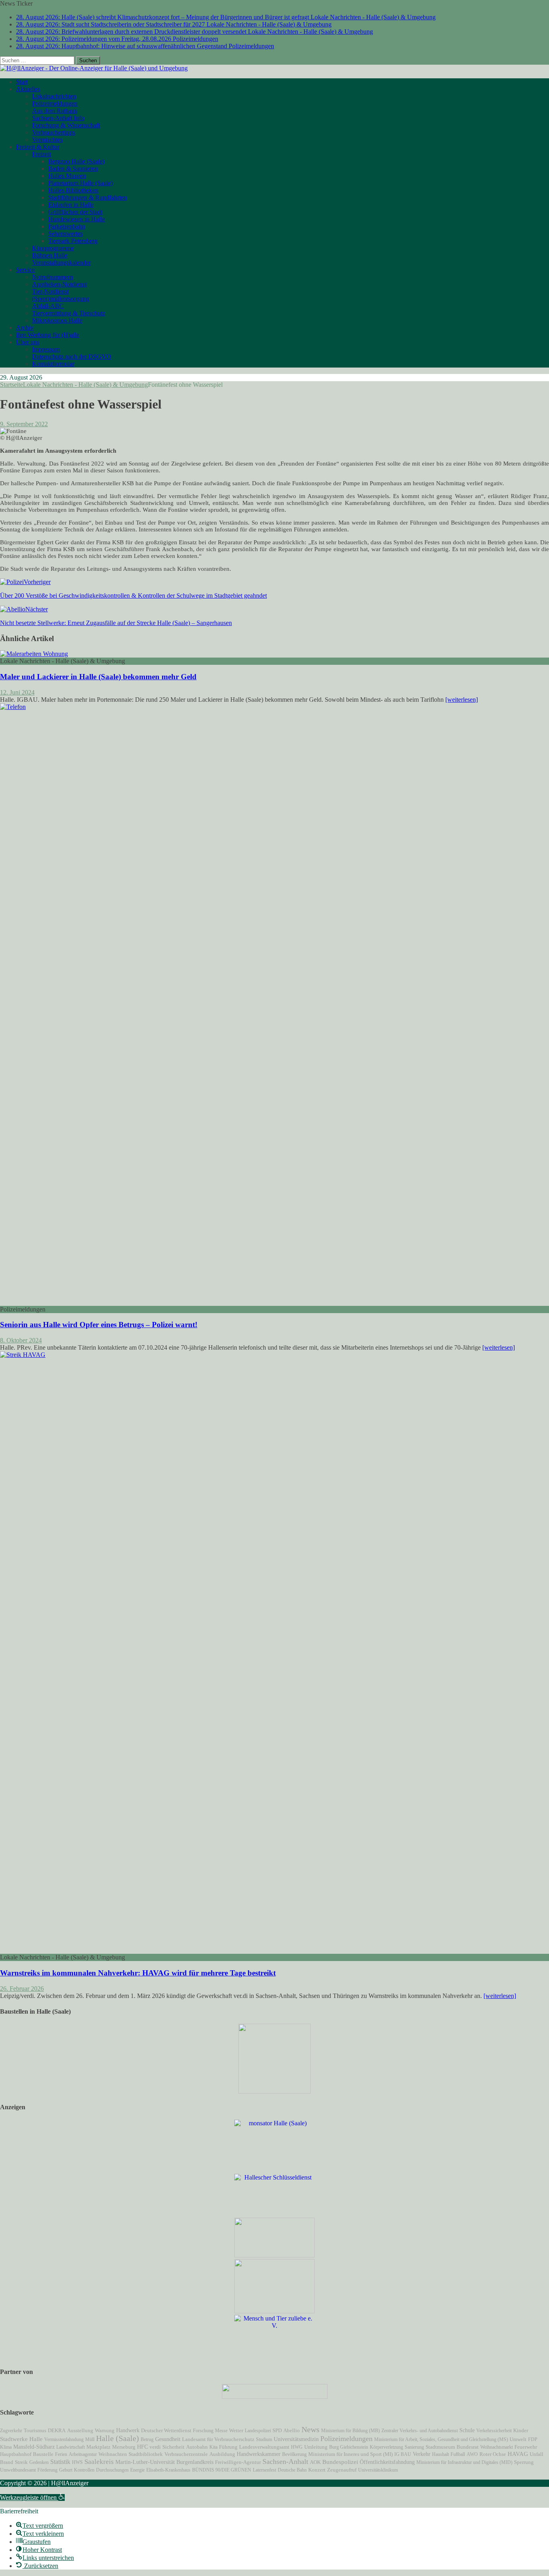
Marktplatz (98, 2447)
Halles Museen (67, 176)
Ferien (61, 2454)
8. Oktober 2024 (21, 1340)
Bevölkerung (294, 2454)
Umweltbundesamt (18, 2470)
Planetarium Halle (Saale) (81, 183)
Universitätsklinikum (378, 2470)
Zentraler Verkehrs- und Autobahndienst (420, 2431)
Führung (228, 2447)
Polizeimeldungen (55, 103)
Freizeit (42, 154)
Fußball (458, 2454)
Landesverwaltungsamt (264, 2447)
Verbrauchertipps (54, 132)
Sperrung (524, 2462)
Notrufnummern (53, 277)
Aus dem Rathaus (55, 111)
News (310, 2429)
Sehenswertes (66, 234)
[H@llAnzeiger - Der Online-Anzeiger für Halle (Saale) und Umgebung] (94, 68)
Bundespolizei (340, 2462)
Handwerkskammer (259, 2454)
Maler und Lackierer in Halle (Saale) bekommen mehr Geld (98, 677)
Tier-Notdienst (50, 291)
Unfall (537, 2454)
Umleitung (316, 2447)
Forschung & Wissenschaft (66, 125)
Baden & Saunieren (73, 169)
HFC (142, 2447)
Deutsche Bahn (292, 2470)
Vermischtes (47, 140)
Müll (90, 2439)
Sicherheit (173, 2447)
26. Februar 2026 (22, 1989)
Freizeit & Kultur (38, 147)
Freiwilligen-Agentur (238, 2462)
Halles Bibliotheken (73, 190)
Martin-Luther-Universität (145, 2462)
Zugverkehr (11, 2431)
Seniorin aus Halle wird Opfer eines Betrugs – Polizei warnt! (99, 1325)
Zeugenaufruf (342, 2470)
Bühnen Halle (50, 255)
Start (22, 82)
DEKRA (57, 2431)
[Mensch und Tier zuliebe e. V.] (274, 2326)
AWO (472, 2454)
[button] (32, 2497)
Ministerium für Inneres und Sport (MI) (350, 2454)
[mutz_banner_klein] (275, 2397)
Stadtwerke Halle (21, 2439)
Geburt (66, 2470)
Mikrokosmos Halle (57, 320)
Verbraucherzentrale (186, 2454)
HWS (77, 2462)
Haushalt (440, 2454)
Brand (7, 2462)
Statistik (60, 2462)
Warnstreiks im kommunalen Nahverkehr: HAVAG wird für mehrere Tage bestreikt (138, 1973)
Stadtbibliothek (146, 2454)
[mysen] (274, 2311)
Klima (6, 2447)
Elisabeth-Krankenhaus (168, 2470)
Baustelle (43, 2454)
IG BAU (403, 2454)
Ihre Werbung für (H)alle (48, 335)
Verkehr (422, 2454)
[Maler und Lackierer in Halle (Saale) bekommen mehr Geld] (34, 654)
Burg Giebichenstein (349, 2447)
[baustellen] (274, 2091)
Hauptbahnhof (16, 2454)
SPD (277, 2431)
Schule (467, 2430)
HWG (297, 2447)
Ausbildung (222, 2454)
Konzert (317, 2470)
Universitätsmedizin (296, 2439)
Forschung (203, 2431)
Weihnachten (113, 2454)
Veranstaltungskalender (61, 263)
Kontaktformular (53, 364)
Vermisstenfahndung (64, 2439)
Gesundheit (168, 2439)
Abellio (292, 2431)
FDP (533, 2439)
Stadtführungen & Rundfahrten (88, 197)
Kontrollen (84, 2470)
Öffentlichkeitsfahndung (387, 2462)
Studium (264, 2439)
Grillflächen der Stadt (75, 212)
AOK (315, 2462)
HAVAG (518, 2454)
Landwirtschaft (71, 2447)
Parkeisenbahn (67, 226)
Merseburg (124, 2447)
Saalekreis (99, 2462)
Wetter (236, 2430)
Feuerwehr (526, 2447)
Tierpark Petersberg (73, 241)
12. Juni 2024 (17, 692)
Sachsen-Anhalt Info (58, 118)
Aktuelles (28, 89)
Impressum (46, 349)
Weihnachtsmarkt (497, 2447)
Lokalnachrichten (54, 96)
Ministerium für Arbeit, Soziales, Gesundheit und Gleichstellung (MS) (441, 2439)
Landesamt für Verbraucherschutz (218, 2439)
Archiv (25, 328)
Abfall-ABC (48, 306)
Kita (213, 2447)
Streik (21, 2462)
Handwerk (128, 2430)
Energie (137, 2470)
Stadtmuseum (440, 2447)
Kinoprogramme (53, 248)
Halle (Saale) (118, 2438)
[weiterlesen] (462, 700)
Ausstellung (80, 2430)
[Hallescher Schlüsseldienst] (274, 2177)
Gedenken (39, 2462)
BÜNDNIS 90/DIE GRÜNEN (222, 2470)
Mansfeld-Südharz (34, 2447)
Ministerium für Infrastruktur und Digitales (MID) (464, 2462)
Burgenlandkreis (195, 2462)
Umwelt (518, 2439)
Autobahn (197, 2447)
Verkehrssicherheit (494, 2431)
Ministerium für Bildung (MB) (350, 2431)
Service (26, 270)
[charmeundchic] (274, 2255)
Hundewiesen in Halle (77, 219)
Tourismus (35, 2431)
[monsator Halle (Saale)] (274, 2123)
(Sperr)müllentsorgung (61, 299)
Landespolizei (258, 2431)
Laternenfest (264, 2470)
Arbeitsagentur (83, 2454)
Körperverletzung (386, 2447)
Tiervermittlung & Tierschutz (69, 313)
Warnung (105, 2431)
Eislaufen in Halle (71, 205)
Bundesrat (468, 2447)
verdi (155, 2447)
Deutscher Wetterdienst (166, 2431)
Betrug (147, 2439)
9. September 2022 (24, 424)
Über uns (28, 342)
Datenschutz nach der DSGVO (72, 356)
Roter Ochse (493, 2454)
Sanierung (414, 2447)
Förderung (47, 2470)
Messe (221, 2431)
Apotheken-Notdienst (59, 284)
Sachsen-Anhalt (285, 2462)
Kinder (521, 2431)
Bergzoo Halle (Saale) (76, 161)
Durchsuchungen (112, 2470)
